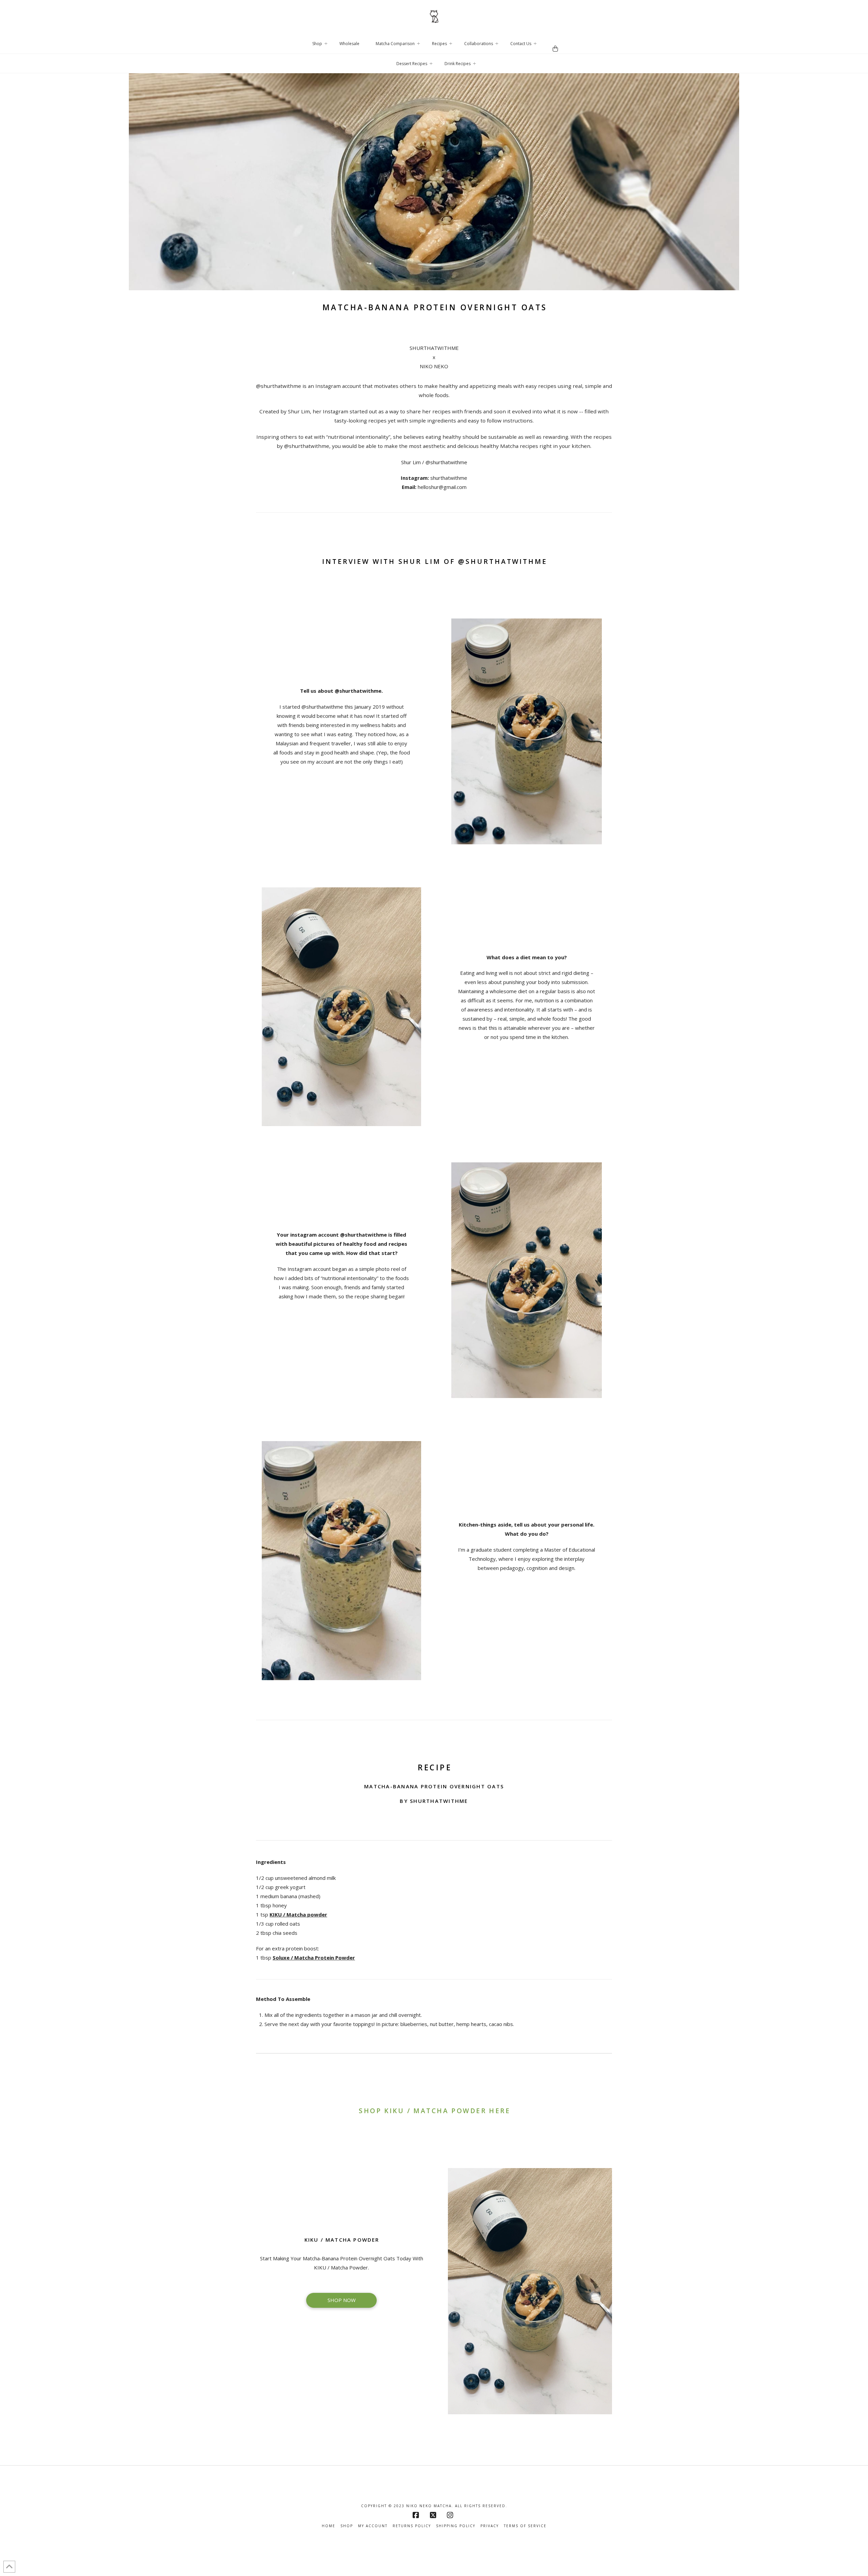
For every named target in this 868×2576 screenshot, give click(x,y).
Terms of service (525, 2526)
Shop (347, 2526)
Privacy (490, 2526)
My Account (373, 2526)
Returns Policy (412, 2526)
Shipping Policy (456, 2526)
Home (329, 2526)
